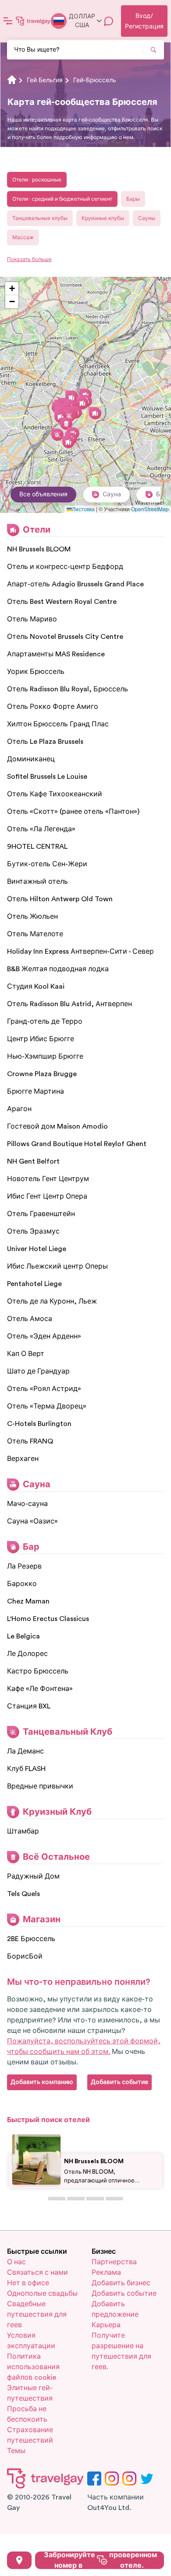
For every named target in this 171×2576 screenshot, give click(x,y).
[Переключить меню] (8, 21)
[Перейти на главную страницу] (33, 21)
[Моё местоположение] (19, 2560)
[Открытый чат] (109, 21)
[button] (61, 417)
